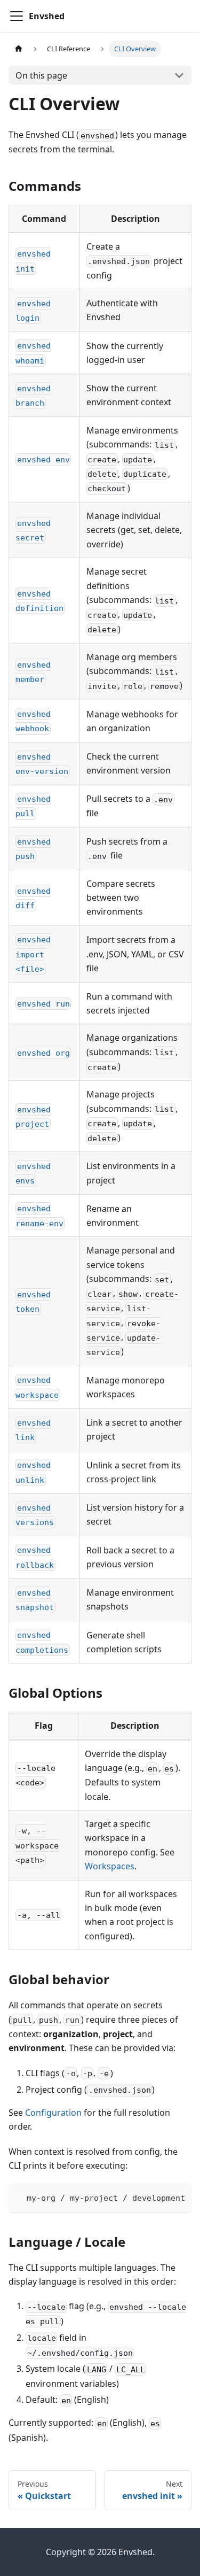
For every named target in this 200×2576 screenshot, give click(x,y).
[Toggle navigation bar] (17, 16)
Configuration (53, 2113)
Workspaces (110, 1866)
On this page (41, 75)
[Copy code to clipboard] (178, 2197)
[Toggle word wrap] (159, 2197)
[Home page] (19, 49)
